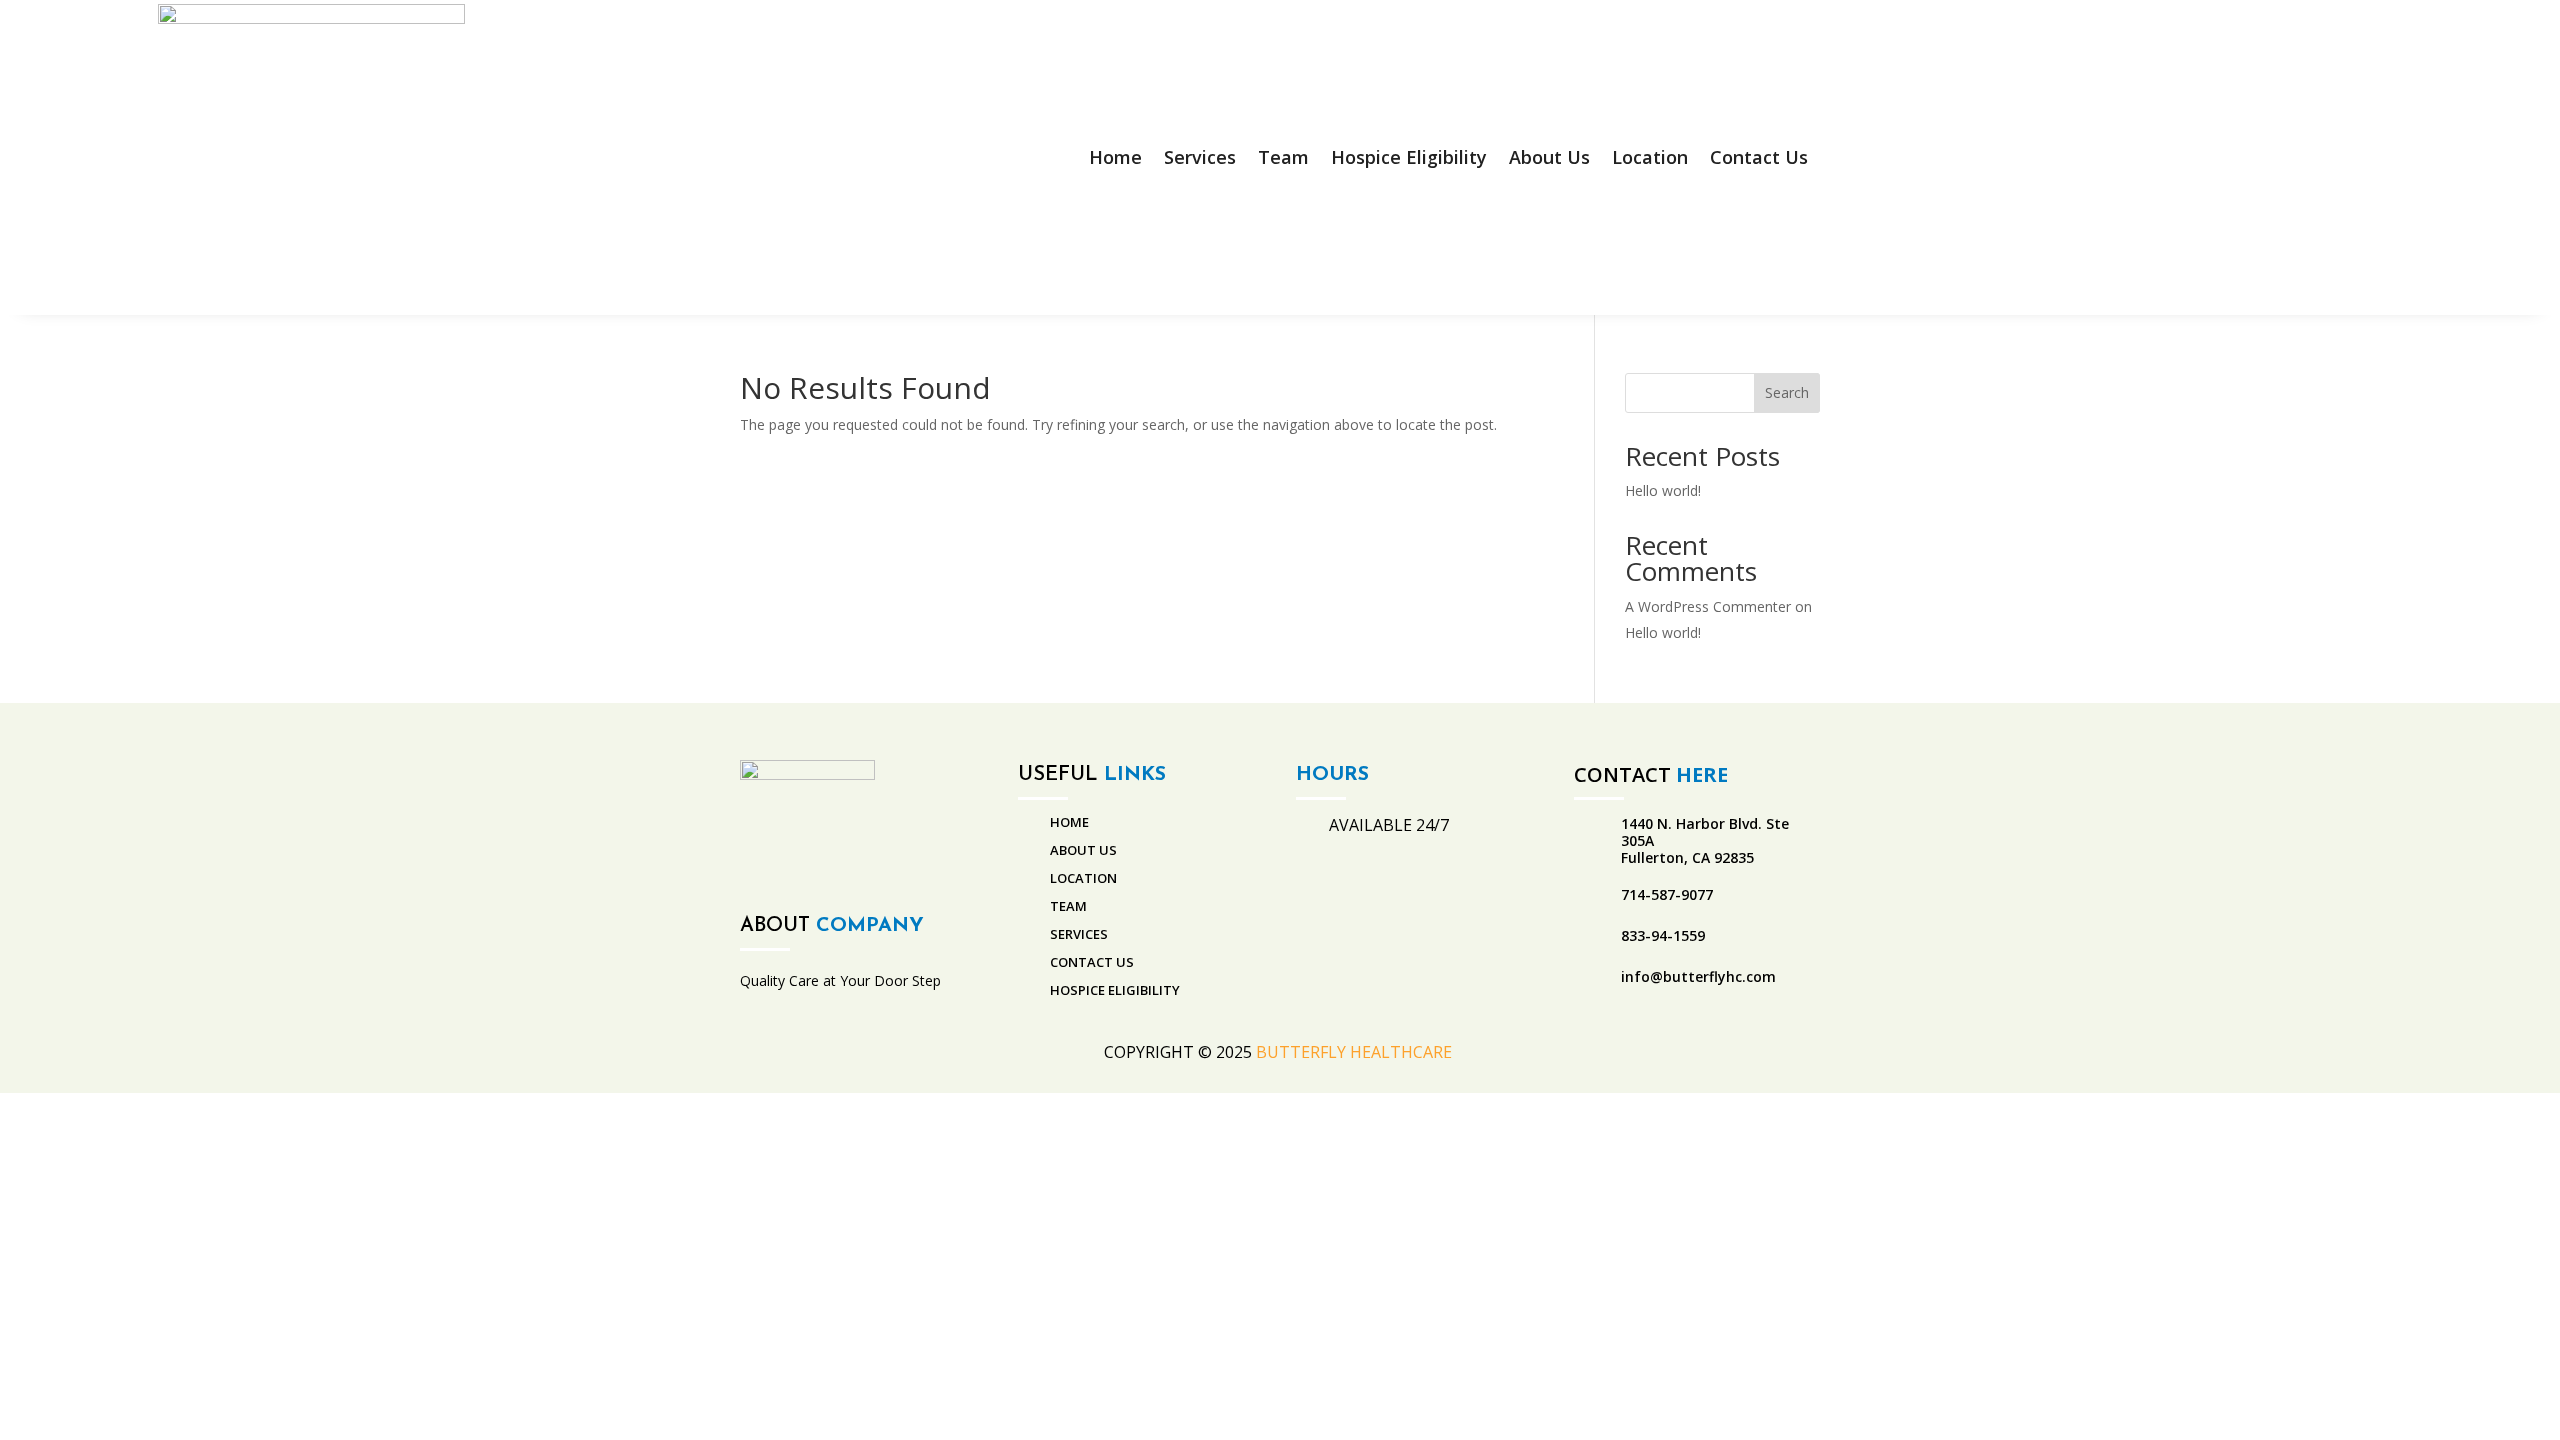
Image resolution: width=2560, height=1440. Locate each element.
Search (1787, 392)
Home (1115, 157)
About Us (1549, 157)
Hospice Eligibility (1409, 157)
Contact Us (1759, 157)
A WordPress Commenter (1708, 606)
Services (1200, 157)
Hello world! (1663, 490)
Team (1283, 157)
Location (1650, 157)
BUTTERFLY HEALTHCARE (1356, 1052)
